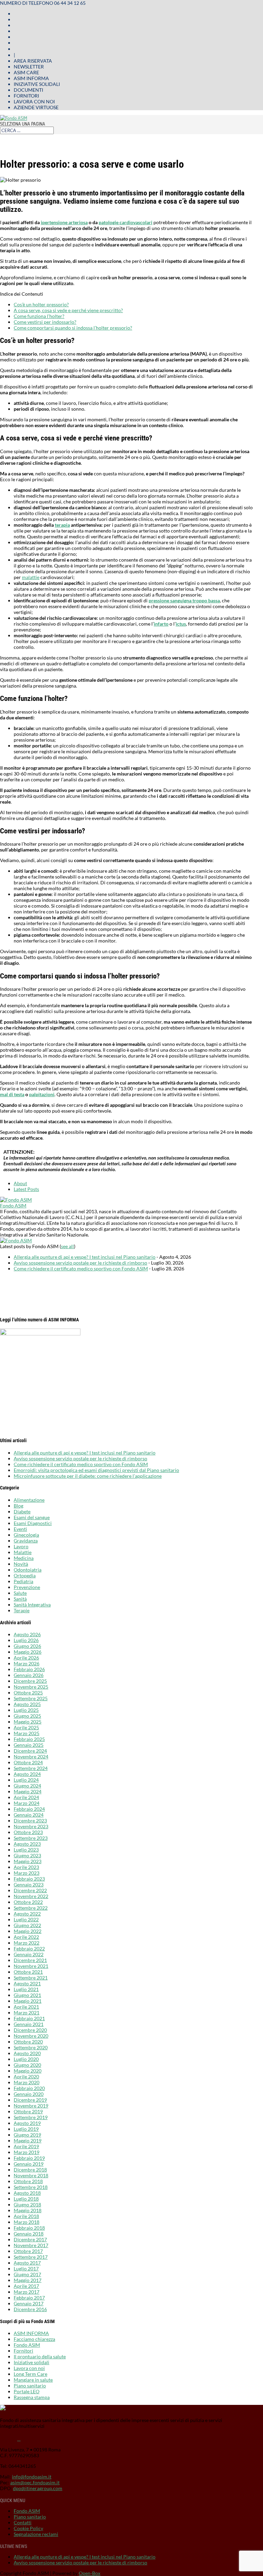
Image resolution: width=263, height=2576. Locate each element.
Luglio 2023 (26, 1850)
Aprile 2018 (26, 2216)
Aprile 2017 (26, 2286)
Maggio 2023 (28, 1861)
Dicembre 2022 (30, 1890)
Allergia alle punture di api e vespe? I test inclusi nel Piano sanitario (85, 1257)
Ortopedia (25, 1575)
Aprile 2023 (26, 1867)
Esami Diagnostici (33, 1523)
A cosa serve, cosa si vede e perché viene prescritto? (68, 310)
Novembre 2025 (31, 1687)
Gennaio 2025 (29, 1745)
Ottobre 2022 (28, 1902)
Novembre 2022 (31, 1896)
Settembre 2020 (31, 2047)
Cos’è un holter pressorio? (41, 304)
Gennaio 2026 (29, 1675)
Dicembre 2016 (30, 2309)
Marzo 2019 (27, 2152)
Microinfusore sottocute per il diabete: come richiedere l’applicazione (88, 1476)
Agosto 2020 (27, 2053)
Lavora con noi (34, 101)
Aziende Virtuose (36, 107)
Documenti (28, 90)
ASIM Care (26, 72)
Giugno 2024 (27, 1786)
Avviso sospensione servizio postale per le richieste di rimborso (80, 1263)
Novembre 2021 (31, 1966)
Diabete (22, 1511)
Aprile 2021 (26, 2007)
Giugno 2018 (27, 2205)
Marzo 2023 (27, 1873)
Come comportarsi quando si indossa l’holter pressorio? (73, 328)
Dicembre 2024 (30, 1751)
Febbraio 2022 (29, 1949)
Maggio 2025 (28, 1722)
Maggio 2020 (28, 2071)
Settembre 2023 (31, 1838)
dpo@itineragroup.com (38, 2488)
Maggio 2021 (28, 2001)
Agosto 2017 (27, 2263)
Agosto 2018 (27, 2193)
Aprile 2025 (26, 1727)
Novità (21, 1564)
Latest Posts (26, 1189)
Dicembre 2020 (30, 2030)
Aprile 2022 (26, 1937)
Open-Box (90, 2573)
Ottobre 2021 (28, 1972)
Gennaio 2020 (29, 2094)
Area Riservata (33, 61)
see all (67, 1246)
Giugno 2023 (27, 1855)
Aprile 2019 (26, 2146)
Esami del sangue (32, 1517)
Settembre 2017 (31, 2257)
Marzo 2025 (27, 1733)
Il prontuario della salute (40, 2356)
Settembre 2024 (31, 1768)
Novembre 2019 (31, 2106)
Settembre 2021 (31, 1978)
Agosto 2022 (27, 1914)
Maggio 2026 (28, 1652)
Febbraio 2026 (29, 1669)
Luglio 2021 (26, 1989)
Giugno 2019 (27, 2135)
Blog (18, 1506)
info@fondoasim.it (32, 2477)
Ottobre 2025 (28, 1693)
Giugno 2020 (27, 2065)
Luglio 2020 (26, 2059)
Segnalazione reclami (36, 2534)
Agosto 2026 (27, 1634)
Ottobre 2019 (28, 2111)
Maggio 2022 (28, 1931)
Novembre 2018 (31, 2175)
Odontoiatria (28, 1570)
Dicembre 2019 (30, 2100)
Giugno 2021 (27, 1995)
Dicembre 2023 (30, 1821)
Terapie (22, 1610)
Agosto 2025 (27, 1704)
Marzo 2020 (27, 2082)
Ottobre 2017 (28, 2251)
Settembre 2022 (31, 1908)
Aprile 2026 (26, 1658)
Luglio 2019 (26, 2129)
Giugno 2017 (27, 2274)
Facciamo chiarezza (34, 2339)
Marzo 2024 (27, 1803)
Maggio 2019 (28, 2141)
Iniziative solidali (37, 84)
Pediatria (23, 1581)
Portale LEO (27, 2391)
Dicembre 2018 (30, 2170)
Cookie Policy (28, 2528)
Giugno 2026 (27, 1646)
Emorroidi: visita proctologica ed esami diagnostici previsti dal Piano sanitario (96, 1470)
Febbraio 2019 (29, 2158)
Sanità (20, 1599)
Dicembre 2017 (30, 2239)
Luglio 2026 (26, 1640)
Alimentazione (29, 1500)
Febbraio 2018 (29, 2228)
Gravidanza (26, 1541)
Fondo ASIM (13, 1206)
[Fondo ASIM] (16, 1200)
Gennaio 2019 (29, 2164)
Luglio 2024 (26, 1780)
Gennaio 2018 (29, 2234)
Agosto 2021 (27, 1983)
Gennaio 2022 (29, 1954)
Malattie (23, 1552)
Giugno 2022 (27, 1925)
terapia (62, 525)
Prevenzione (27, 1587)
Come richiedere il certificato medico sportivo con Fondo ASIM (81, 1268)
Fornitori (26, 96)
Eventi (20, 1529)
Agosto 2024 (27, 1774)
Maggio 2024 (28, 1791)
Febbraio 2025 (29, 1739)
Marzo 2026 (27, 1663)
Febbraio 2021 (29, 2018)
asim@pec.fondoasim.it (35, 2482)
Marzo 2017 (27, 2292)
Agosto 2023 (27, 1844)
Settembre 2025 (31, 1698)
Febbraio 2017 (29, 2298)
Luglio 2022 (26, 1919)
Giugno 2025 (27, 1716)
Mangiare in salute (33, 2380)
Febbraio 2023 (29, 1879)
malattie (31, 577)
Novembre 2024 (31, 1757)
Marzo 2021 (27, 2013)
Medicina (24, 1558)
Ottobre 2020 (28, 2042)
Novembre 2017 (31, 2245)
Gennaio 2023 (29, 1885)
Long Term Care (30, 2374)
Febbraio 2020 (29, 2088)
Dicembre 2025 (30, 1681)
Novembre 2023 (31, 1826)
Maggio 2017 (28, 2280)
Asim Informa (31, 78)
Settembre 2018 (31, 2187)
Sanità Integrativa (32, 1605)
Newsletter (29, 67)
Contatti (23, 2522)
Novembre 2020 (31, 2036)
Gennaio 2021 (29, 2024)
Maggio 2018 (28, 2210)
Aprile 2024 (26, 1797)
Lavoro (21, 1546)
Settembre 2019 (31, 2117)
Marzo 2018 (27, 2222)
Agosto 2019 (27, 2123)
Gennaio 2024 (29, 1815)
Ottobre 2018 (28, 2181)
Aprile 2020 (26, 2077)
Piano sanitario (30, 2386)
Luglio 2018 (26, 2199)
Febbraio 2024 (29, 1809)
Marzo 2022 (27, 1943)
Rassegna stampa (32, 2397)
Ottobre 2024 (28, 1762)
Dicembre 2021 (30, 1960)
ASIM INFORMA (31, 2333)
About (20, 1183)
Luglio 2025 (26, 1710)
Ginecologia (26, 1535)
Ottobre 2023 (28, 1832)
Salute (20, 1593)
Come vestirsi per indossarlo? (45, 322)
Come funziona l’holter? (39, 316)
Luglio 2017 (26, 2269)
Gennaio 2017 (29, 2303)
